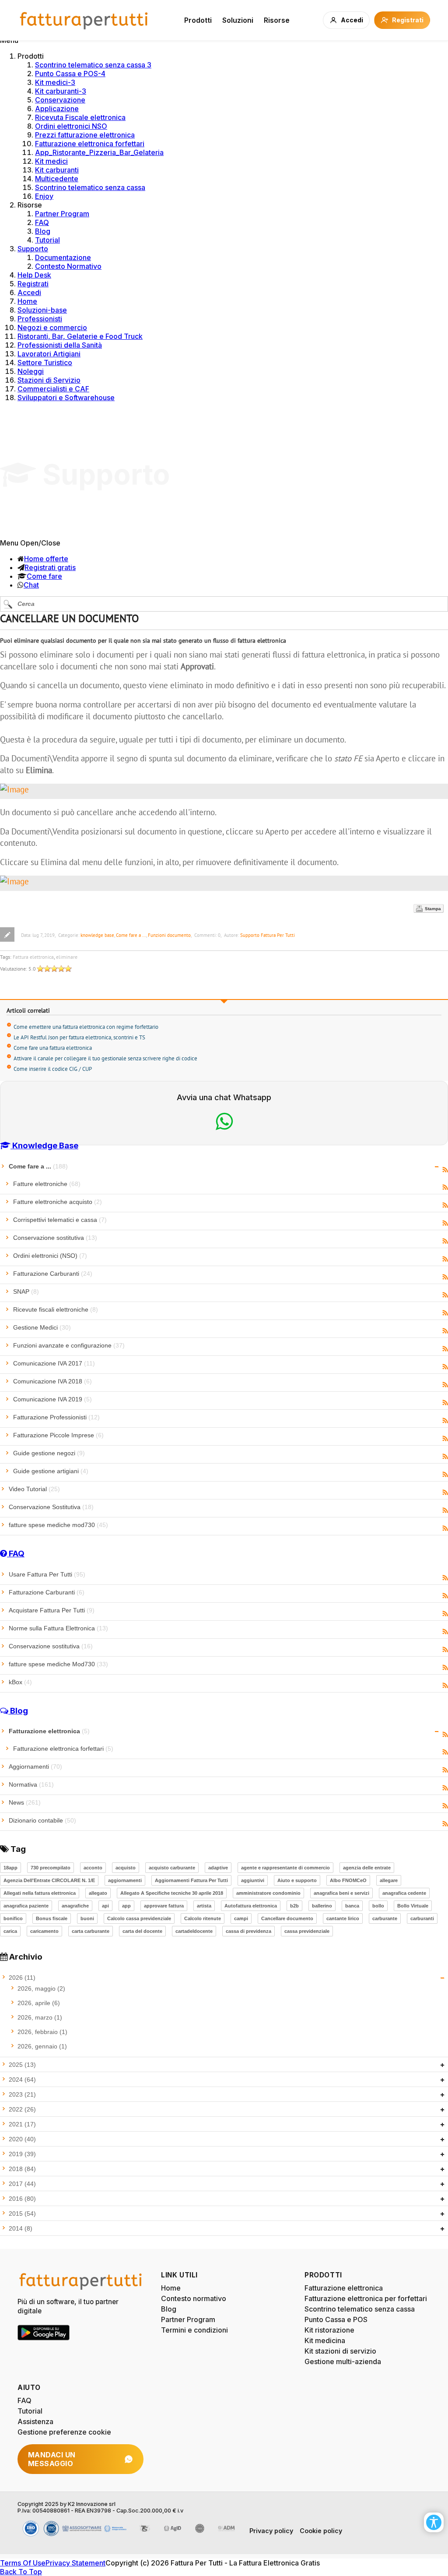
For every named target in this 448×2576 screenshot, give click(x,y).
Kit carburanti (57, 170)
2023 (22, 2094)
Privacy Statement (75, 2563)
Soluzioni (238, 20)
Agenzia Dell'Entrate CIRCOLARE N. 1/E (49, 1880)
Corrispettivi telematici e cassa (60, 1220)
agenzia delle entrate (367, 1868)
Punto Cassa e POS (336, 2319)
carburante (385, 1918)
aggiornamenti (125, 1880)
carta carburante (91, 1931)
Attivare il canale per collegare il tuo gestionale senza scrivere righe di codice (105, 1058)
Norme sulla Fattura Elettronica (58, 1628)
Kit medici (51, 161)
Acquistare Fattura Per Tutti (52, 1610)
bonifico (13, 1918)
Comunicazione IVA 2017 (54, 1363)
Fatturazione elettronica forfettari (90, 144)
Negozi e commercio (52, 327)
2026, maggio (41, 1988)
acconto (93, 1868)
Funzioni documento (169, 935)
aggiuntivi (253, 1880)
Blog (43, 231)
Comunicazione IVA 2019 (52, 1399)
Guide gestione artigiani (51, 1471)
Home (27, 301)
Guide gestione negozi (49, 1453)
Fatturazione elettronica (49, 1731)
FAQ (42, 222)
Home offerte (46, 559)
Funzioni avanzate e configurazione (69, 1345)
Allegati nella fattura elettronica (40, 1893)
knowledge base (97, 935)
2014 (21, 2228)
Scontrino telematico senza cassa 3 (93, 65)
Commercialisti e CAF (53, 389)
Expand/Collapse (437, 1167)
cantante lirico (343, 1918)
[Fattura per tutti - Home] (84, 20)
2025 (22, 2065)
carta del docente (142, 1931)
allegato (98, 1893)
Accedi (29, 292)
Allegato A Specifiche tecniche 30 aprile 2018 (172, 1893)
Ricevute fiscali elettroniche (56, 1309)
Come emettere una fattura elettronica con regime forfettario (86, 1027)
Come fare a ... (131, 935)
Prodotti (198, 20)
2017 (22, 2184)
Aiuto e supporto (297, 1880)
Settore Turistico (45, 362)
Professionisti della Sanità (60, 345)
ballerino (322, 1906)
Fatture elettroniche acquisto (58, 1202)
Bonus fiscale (52, 1918)
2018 (22, 2169)
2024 (22, 2080)
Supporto (33, 249)
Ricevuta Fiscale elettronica (80, 117)
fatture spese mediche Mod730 (58, 1664)
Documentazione (63, 257)
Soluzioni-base (42, 310)
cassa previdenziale (307, 1931)
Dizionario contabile (42, 1820)
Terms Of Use (23, 2563)
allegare (389, 1880)
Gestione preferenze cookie (64, 2432)
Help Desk (34, 275)
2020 (22, 2139)
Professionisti (40, 319)
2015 (22, 2214)
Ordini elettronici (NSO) (50, 1256)
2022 (22, 2109)
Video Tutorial (34, 1489)
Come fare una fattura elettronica (53, 1048)
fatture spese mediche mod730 (58, 1525)
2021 (22, 2124)
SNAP (26, 1292)
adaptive (218, 1868)
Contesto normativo (194, 2298)
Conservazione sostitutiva (55, 1238)
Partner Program (62, 214)
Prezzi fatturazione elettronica (85, 135)
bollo (378, 1906)
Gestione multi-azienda (343, 2361)
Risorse (277, 20)
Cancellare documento (287, 1918)
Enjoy (44, 196)
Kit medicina (325, 2340)
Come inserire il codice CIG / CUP (53, 1069)
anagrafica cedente (404, 1893)
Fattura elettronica (33, 957)
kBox (20, 1682)
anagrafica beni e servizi (341, 1893)
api (105, 1906)
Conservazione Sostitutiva (51, 1507)
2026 (22, 1978)
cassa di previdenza (248, 1931)
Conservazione (60, 100)
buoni (87, 1918)
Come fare (44, 576)
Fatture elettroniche (47, 1184)
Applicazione (57, 109)
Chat (31, 585)
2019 (22, 2154)
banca (352, 1906)
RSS (445, 1170)
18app (10, 1868)
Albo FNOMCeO (348, 1880)
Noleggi (31, 371)
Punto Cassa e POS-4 (70, 74)
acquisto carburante (172, 1868)
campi (241, 1918)
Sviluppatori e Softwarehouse (66, 398)
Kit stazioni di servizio (340, 2351)
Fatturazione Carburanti (53, 1274)
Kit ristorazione (329, 2330)
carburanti (422, 1918)
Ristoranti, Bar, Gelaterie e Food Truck (80, 336)
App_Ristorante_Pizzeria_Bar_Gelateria (99, 152)
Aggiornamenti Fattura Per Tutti (191, 1880)
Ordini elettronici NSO (71, 126)
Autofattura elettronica (251, 1906)
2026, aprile (39, 2003)
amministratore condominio (268, 1893)
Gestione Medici (42, 1327)
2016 (22, 2199)
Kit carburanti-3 (61, 91)
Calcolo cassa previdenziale (139, 1918)
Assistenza (35, 2421)
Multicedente (57, 179)
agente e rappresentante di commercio (285, 1868)
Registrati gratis (50, 567)
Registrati (33, 284)
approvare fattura (164, 1906)
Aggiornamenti (35, 1767)
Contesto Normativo (68, 266)
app (126, 1906)
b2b (294, 1906)
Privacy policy (271, 2531)
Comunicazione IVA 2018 (52, 1381)
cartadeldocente (194, 1931)
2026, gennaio (42, 2046)
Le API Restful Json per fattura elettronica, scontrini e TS (79, 1037)
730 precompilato (51, 1868)
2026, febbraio (42, 2032)
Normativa (31, 1784)
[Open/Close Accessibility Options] (434, 2522)
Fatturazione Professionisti (56, 1417)
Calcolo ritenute (203, 1918)
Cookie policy (321, 2531)
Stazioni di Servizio (49, 380)
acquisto (126, 1868)
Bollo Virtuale (413, 1906)
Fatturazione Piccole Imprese (58, 1435)
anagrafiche (75, 1906)
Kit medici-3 (55, 82)
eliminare (67, 957)
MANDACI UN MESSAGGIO (52, 2459)
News (25, 1802)
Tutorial (47, 240)
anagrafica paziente (26, 1906)
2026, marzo (40, 2017)
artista (204, 1906)
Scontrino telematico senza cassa (90, 187)
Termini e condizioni (194, 2330)
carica (10, 1931)
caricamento (44, 1931)
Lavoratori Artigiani (49, 354)
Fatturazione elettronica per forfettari (366, 2298)
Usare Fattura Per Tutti (47, 1574)
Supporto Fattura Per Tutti (268, 935)
